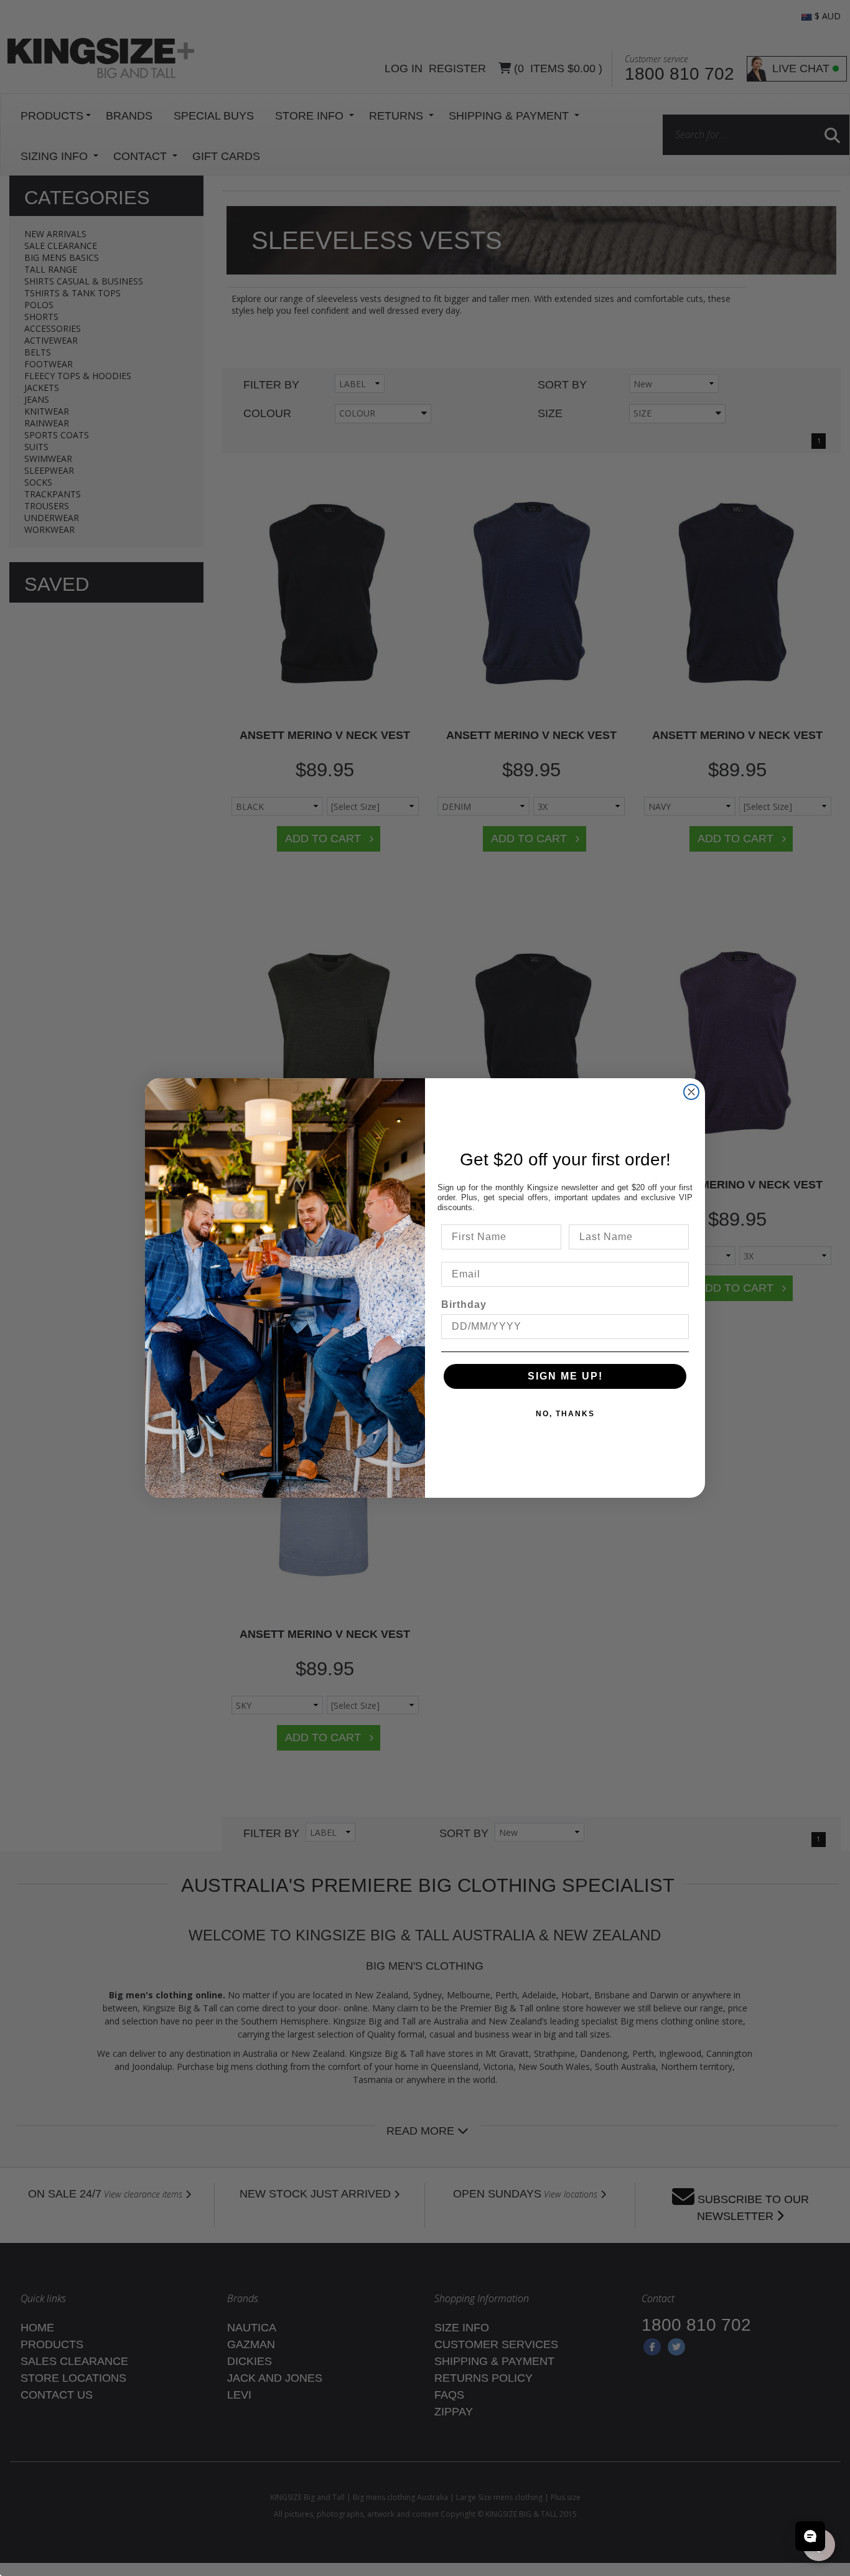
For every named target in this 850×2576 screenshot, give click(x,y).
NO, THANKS (565, 1414)
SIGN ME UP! (565, 1376)
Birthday (464, 1304)
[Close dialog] (691, 1092)
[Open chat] (810, 2536)
